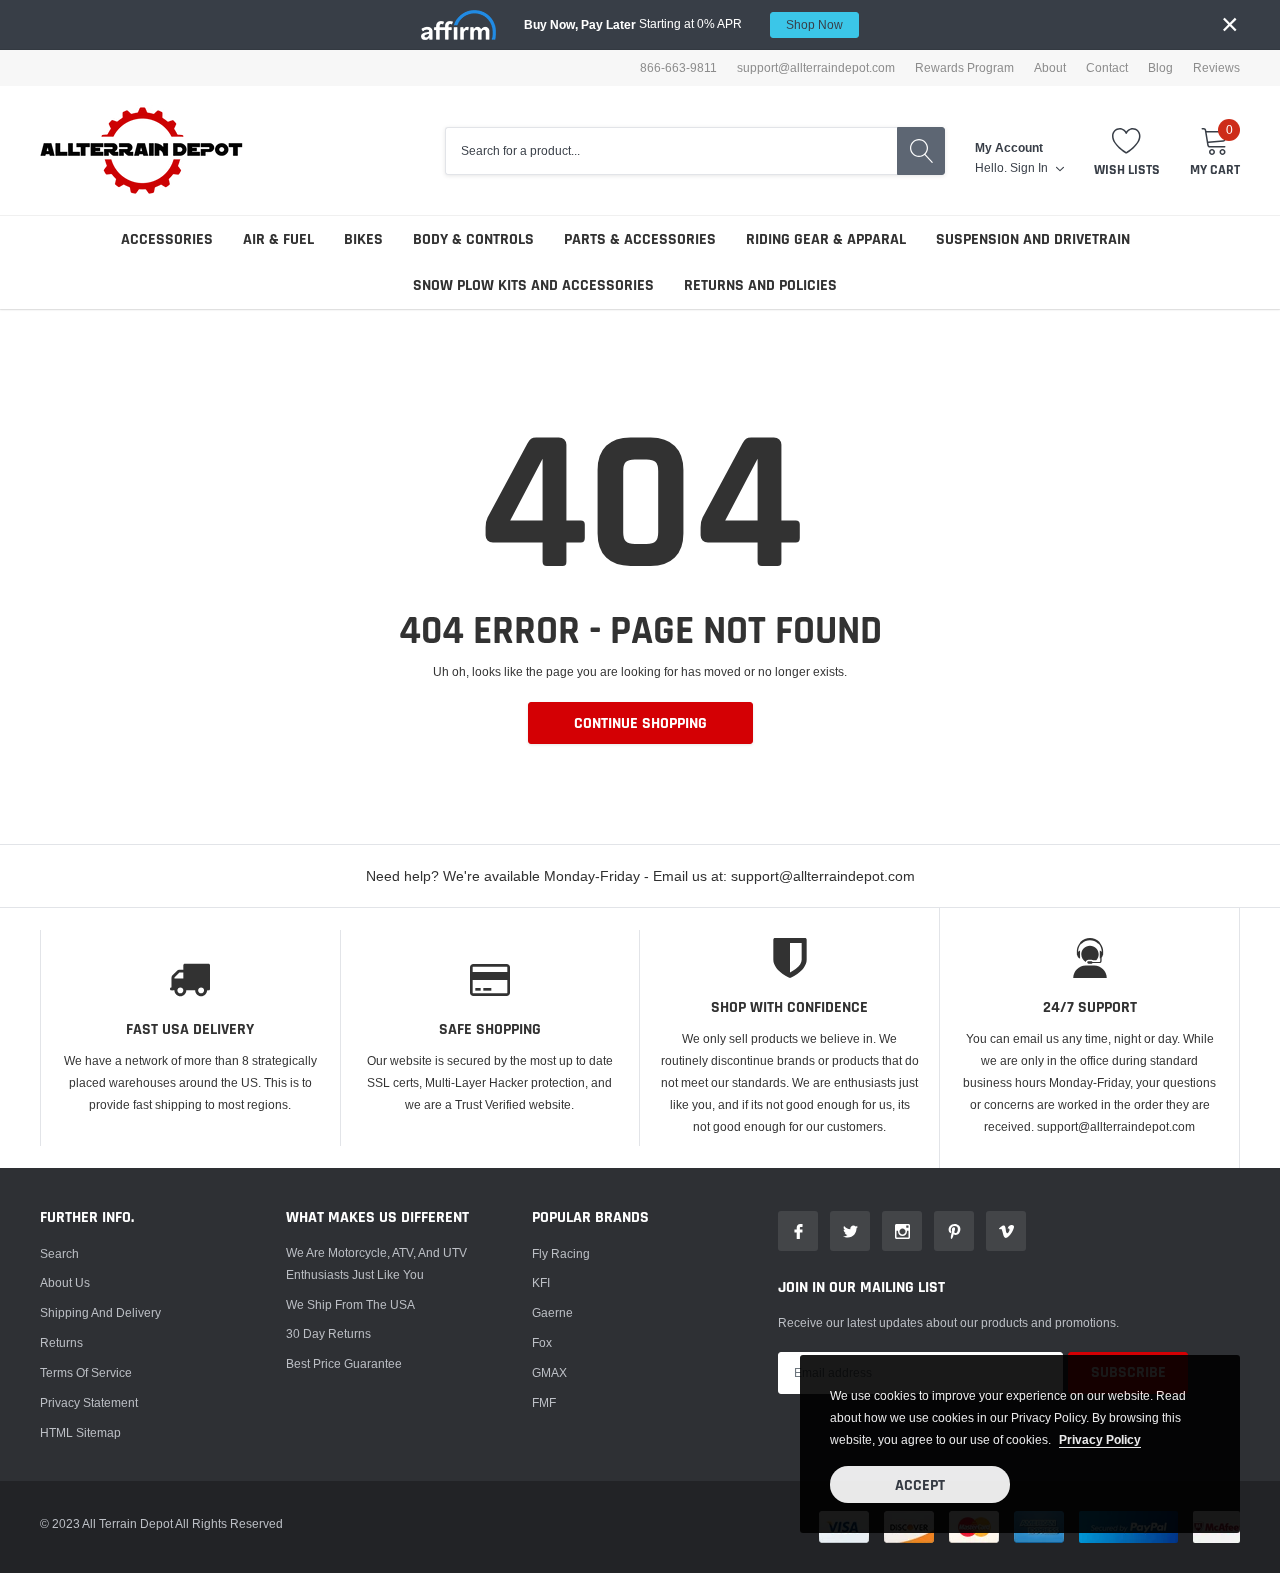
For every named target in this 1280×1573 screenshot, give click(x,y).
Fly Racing (561, 1253)
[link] (798, 1231)
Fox (542, 1342)
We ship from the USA (350, 1304)
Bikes (363, 239)
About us (65, 1282)
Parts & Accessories (640, 239)
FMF (544, 1402)
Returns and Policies (760, 285)
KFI (541, 1282)
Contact (1107, 68)
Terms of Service (86, 1372)
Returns (61, 1342)
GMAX (549, 1372)
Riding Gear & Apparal (826, 239)
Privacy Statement (89, 1402)
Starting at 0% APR (683, 24)
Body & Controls (473, 239)
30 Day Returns (328, 1333)
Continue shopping (640, 723)
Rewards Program (964, 68)
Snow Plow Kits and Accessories (533, 285)
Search (59, 1253)
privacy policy (1100, 1439)
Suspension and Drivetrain (1033, 239)
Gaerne (552, 1312)
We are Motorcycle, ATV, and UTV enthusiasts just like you (376, 1263)
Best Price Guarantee (344, 1363)
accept (920, 1485)
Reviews (1216, 68)
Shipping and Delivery (100, 1312)
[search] (921, 151)
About (1050, 68)
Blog (1160, 68)
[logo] (142, 150)
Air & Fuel (278, 239)
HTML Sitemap (80, 1432)
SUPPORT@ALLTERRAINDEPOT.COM (816, 68)
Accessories (167, 239)
